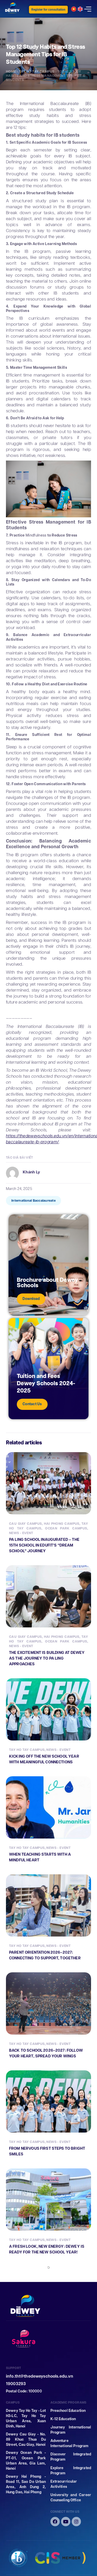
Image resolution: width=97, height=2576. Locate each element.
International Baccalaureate (33, 1200)
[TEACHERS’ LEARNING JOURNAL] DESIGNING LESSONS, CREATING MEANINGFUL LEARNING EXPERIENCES (45, 2473)
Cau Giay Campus (25, 1524)
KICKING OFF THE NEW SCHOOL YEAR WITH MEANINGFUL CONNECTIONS (44, 1759)
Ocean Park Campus (66, 1528)
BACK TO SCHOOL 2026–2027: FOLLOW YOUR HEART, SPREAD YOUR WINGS (46, 2053)
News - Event (21, 1533)
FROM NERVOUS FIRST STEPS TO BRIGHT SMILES (47, 2151)
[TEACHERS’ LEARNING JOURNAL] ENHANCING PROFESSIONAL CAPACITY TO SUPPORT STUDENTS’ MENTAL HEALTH (48, 2359)
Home (11, 71)
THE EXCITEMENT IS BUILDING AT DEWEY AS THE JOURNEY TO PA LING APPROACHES (47, 1658)
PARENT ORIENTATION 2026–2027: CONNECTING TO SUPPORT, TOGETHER (45, 1955)
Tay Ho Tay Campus (37, 71)
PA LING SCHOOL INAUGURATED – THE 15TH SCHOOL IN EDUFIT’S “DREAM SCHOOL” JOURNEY (44, 1545)
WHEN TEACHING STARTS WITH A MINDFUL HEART (40, 1857)
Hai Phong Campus (62, 1524)
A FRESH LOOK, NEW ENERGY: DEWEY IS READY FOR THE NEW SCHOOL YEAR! (47, 2249)
